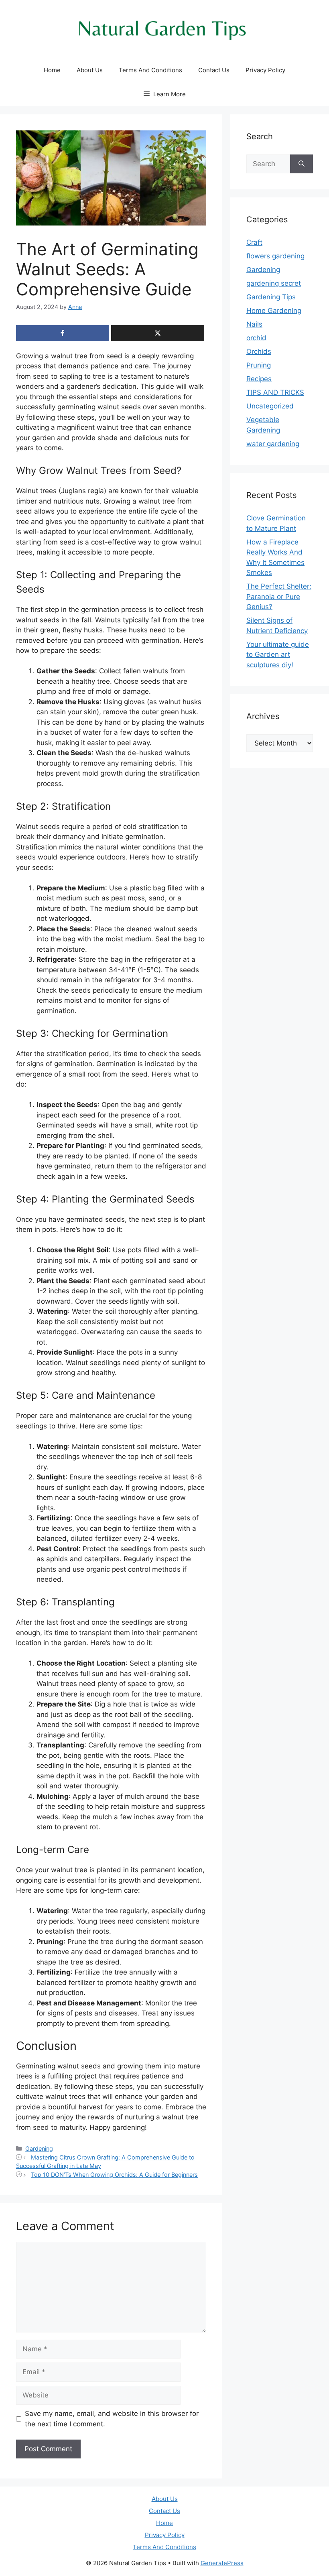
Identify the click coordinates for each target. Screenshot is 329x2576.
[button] (165, 94)
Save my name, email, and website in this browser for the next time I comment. (112, 2419)
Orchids (259, 351)
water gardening (273, 444)
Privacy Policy (265, 70)
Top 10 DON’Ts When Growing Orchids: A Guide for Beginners (114, 2175)
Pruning (259, 365)
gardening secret (274, 283)
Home (52, 70)
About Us (90, 70)
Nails (254, 324)
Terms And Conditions (150, 70)
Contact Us (214, 70)
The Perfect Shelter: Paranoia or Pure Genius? (279, 596)
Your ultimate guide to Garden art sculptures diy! (278, 655)
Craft (254, 242)
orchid (256, 338)
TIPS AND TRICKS (275, 392)
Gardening (39, 2148)
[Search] (302, 164)
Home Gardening (274, 311)
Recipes (259, 379)
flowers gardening (275, 256)
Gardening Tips (271, 297)
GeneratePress (222, 2563)
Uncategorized (270, 406)
